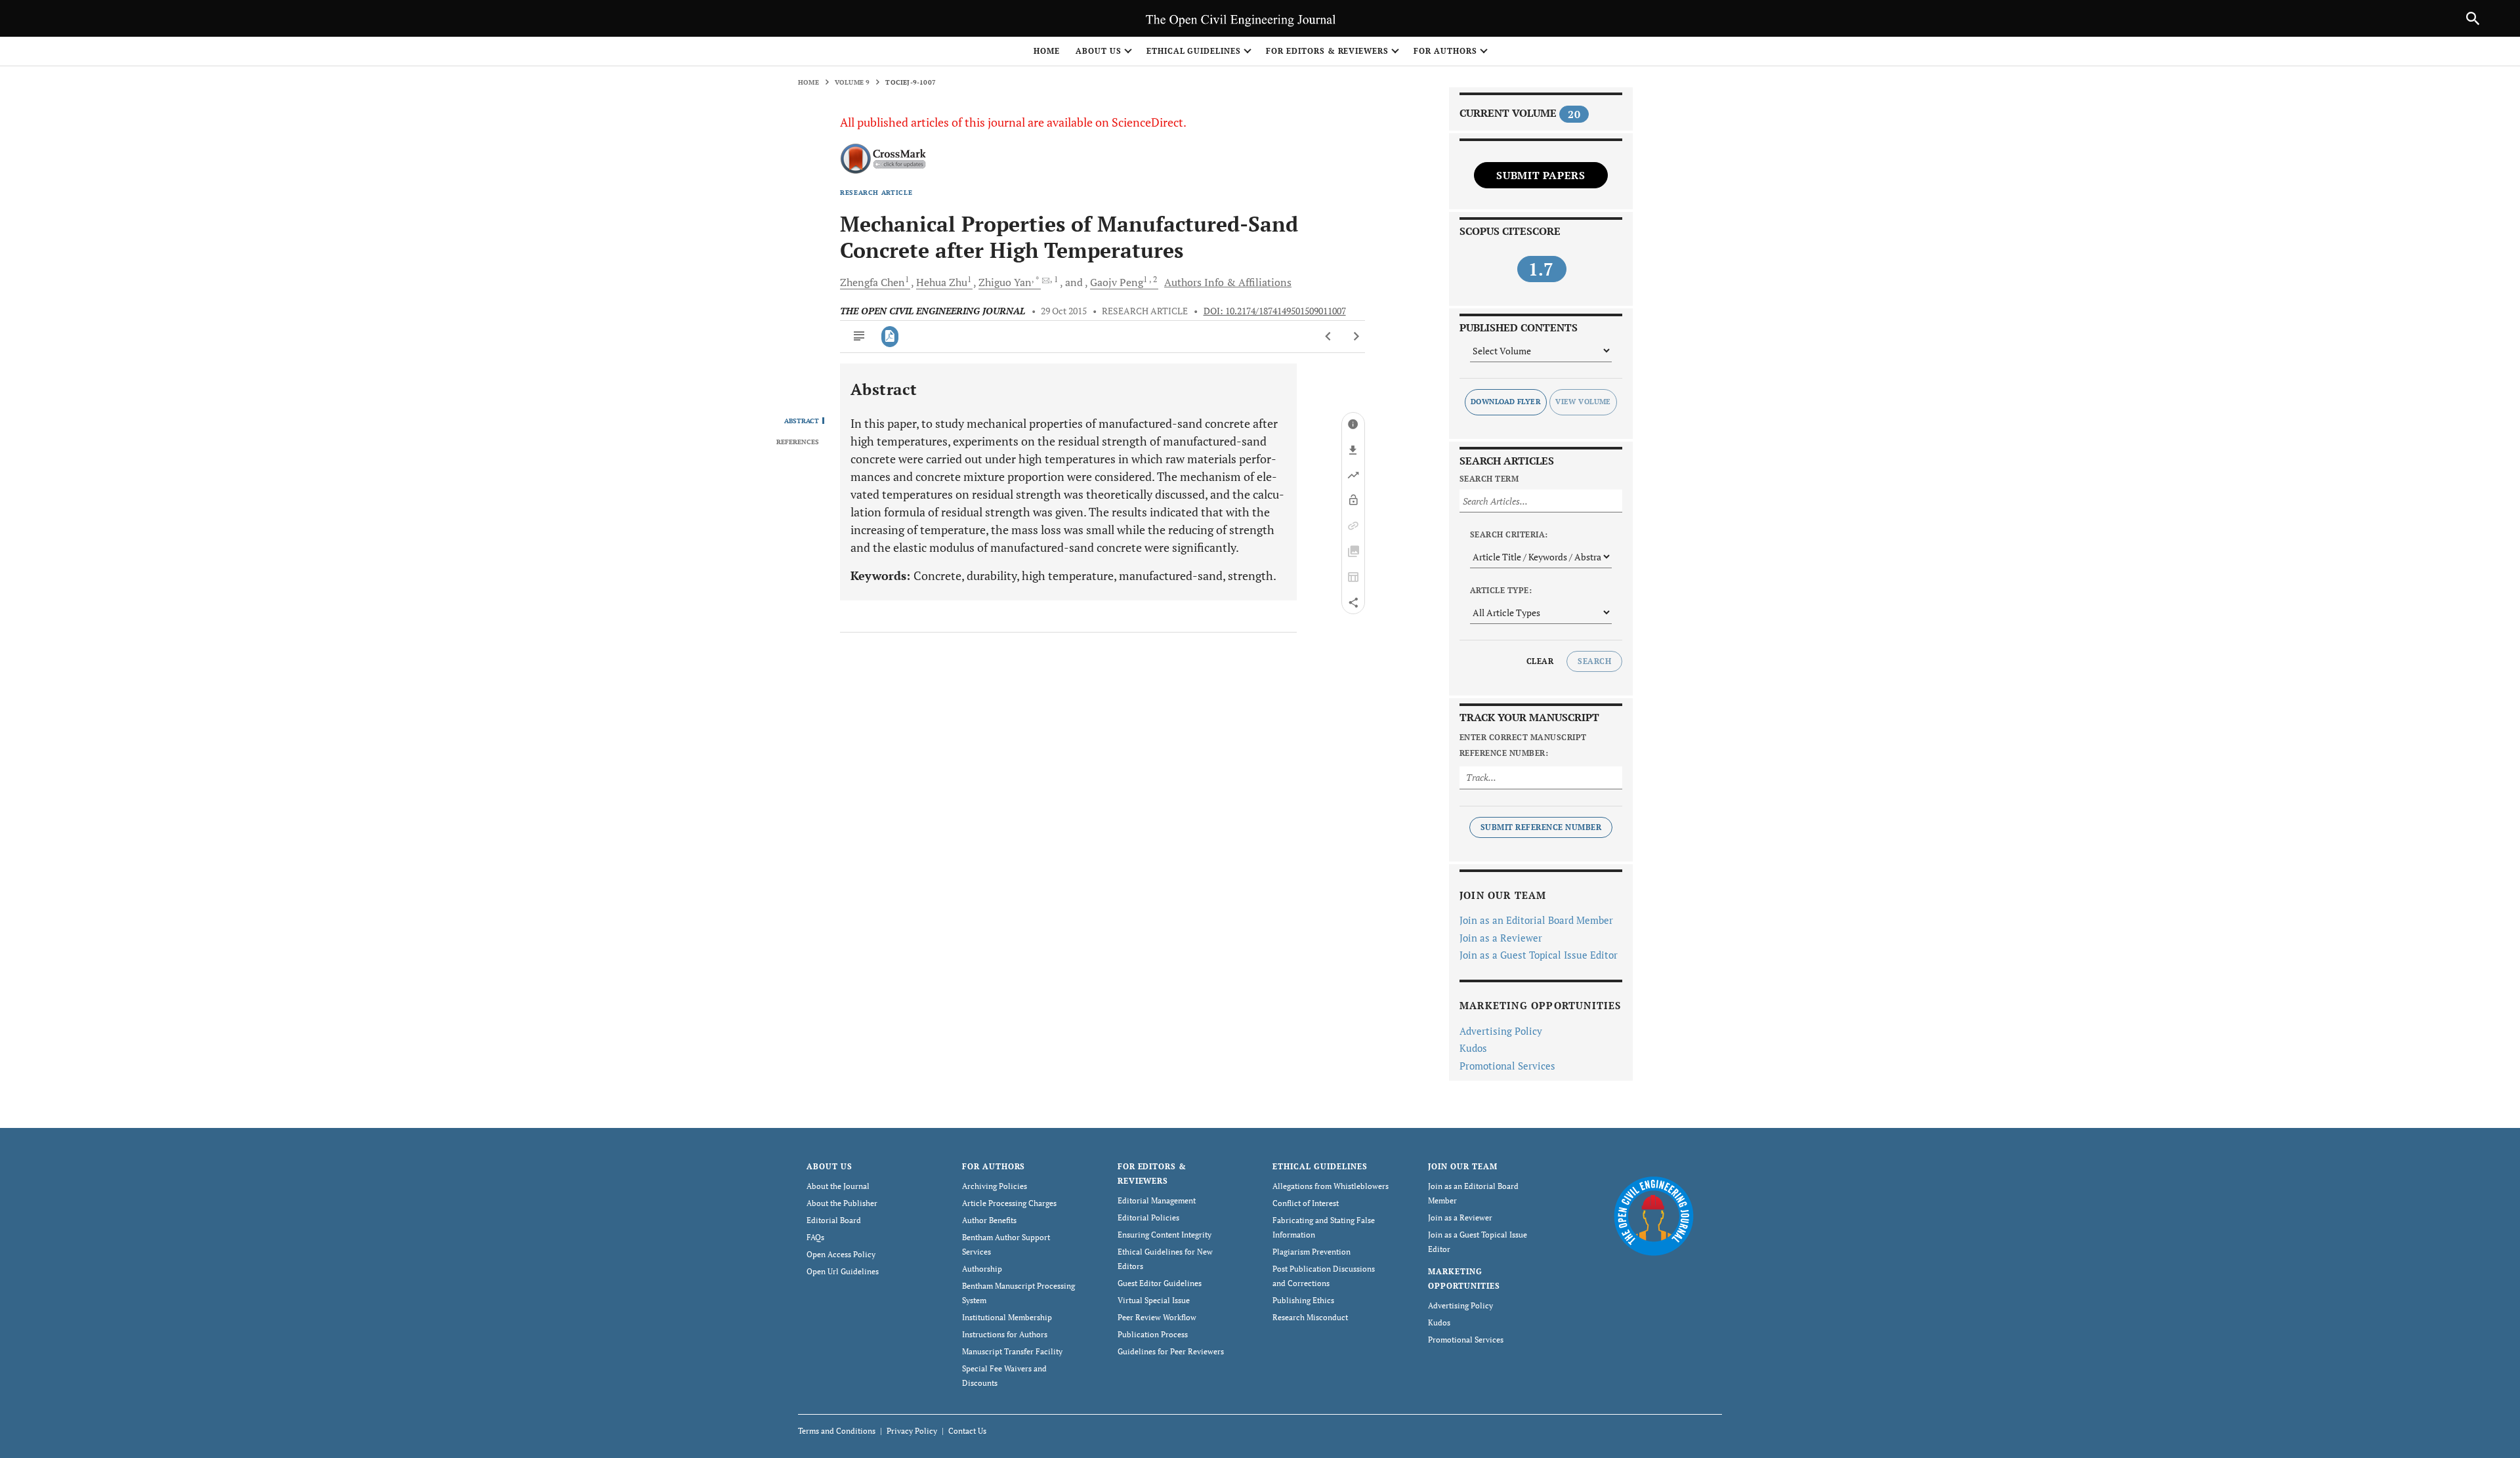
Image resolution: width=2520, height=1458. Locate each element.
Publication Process (1153, 1334)
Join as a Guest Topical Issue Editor (1539, 955)
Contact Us (967, 1431)
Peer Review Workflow (1157, 1317)
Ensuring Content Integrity (1165, 1235)
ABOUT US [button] (1099, 51)
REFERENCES (798, 442)
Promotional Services (1507, 1066)
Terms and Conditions (837, 1431)
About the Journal (838, 1186)
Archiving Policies (995, 1186)
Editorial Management (1157, 1200)
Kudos (1473, 1048)
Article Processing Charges (1009, 1203)
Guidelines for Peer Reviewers (1171, 1351)
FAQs (815, 1237)
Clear (1540, 661)
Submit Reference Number (1541, 827)
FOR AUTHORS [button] (1445, 51)
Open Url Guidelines (843, 1271)
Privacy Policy (912, 1431)
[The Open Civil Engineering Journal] (1653, 1216)
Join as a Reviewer (1501, 938)
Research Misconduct (1310, 1317)
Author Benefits (989, 1220)
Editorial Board (834, 1220)
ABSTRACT (802, 421)
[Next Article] (1356, 337)
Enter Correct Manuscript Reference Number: (1523, 745)
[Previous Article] (1329, 337)
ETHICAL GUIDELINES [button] (1194, 51)
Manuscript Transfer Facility (1012, 1351)
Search (1594, 661)
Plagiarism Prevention (1312, 1252)
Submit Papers (1541, 175)
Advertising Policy (1501, 1031)
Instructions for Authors (1005, 1334)
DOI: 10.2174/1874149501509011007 (1275, 311)
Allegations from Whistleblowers (1331, 1186)
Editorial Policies (1148, 1218)
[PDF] (890, 337)
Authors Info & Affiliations (1228, 282)
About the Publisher (842, 1203)
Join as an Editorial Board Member (1536, 920)
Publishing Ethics (1303, 1300)
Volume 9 (852, 82)
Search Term (1489, 479)
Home (1047, 51)
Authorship (982, 1269)
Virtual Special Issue (1154, 1300)
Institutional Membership (1007, 1317)
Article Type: (1501, 590)
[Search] (2473, 18)
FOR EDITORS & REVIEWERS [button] (1327, 51)
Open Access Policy (841, 1254)
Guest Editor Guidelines (1160, 1283)
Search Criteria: (1509, 534)
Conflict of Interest (1306, 1203)
